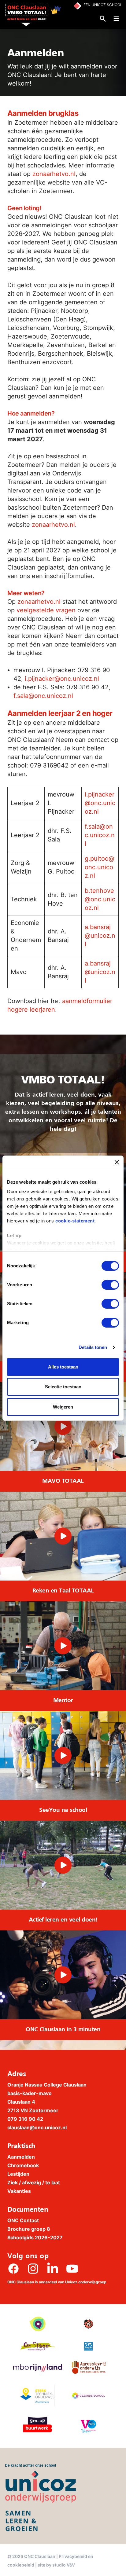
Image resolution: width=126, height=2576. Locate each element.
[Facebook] (13, 2269)
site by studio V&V (56, 2565)
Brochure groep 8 (29, 2229)
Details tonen (93, 1347)
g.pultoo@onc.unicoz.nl (100, 867)
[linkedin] (53, 2269)
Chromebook (23, 2165)
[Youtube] (72, 2269)
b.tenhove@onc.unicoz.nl (100, 899)
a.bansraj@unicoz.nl (100, 936)
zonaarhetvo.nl (54, 174)
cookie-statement (75, 1221)
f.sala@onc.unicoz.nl (43, 696)
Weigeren (63, 1407)
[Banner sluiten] (117, 1162)
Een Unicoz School (103, 5)
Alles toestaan (63, 1367)
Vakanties (19, 2191)
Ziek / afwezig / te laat (34, 2182)
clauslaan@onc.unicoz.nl (37, 2127)
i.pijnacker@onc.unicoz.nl (62, 679)
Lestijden (18, 2174)
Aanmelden (21, 2157)
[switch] (110, 1285)
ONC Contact (23, 2220)
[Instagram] (33, 2269)
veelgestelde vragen (46, 610)
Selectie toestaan (63, 1387)
